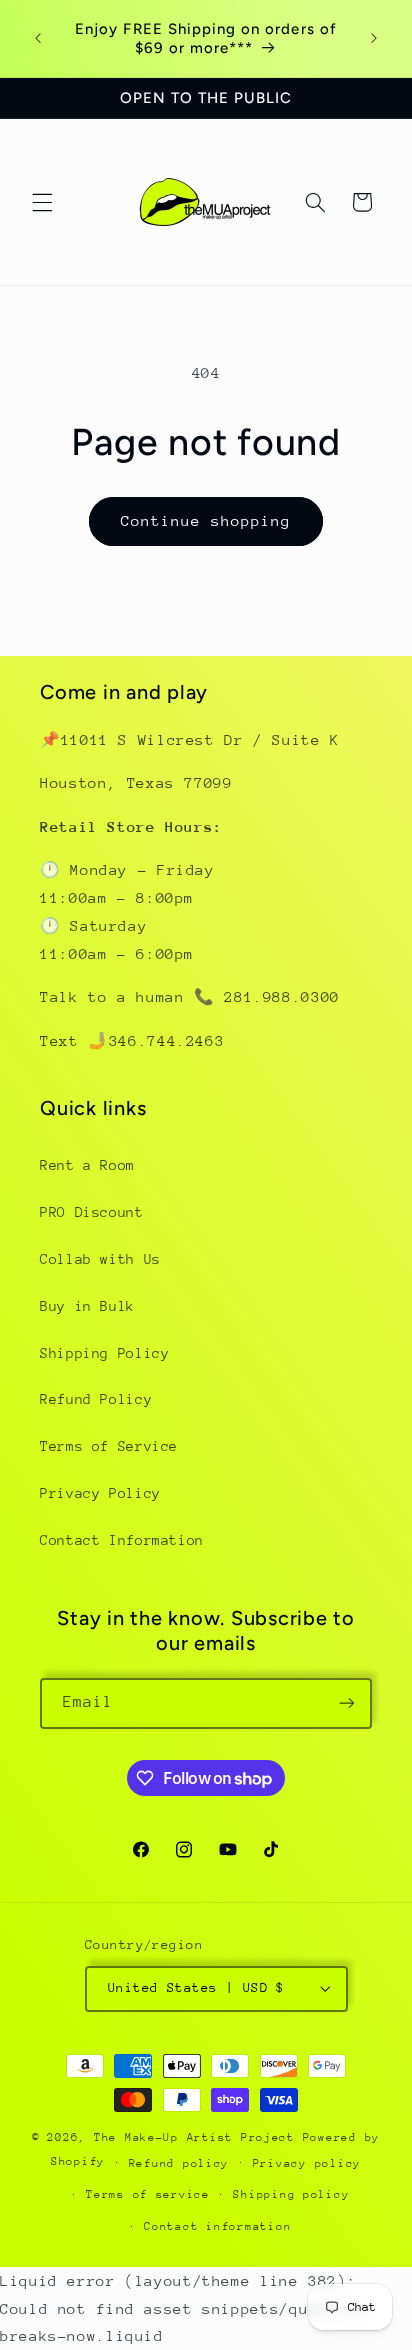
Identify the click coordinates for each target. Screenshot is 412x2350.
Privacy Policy (100, 1493)
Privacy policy (307, 2163)
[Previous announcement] (38, 39)
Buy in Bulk (87, 1306)
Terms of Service (109, 1446)
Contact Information (122, 1540)
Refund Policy (96, 1399)
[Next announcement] (374, 39)
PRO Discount (92, 1212)
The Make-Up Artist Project (198, 2137)
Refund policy (179, 2163)
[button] (42, 202)
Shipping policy (291, 2194)
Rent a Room (87, 1165)
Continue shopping (206, 520)
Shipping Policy (104, 1353)
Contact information (217, 2226)
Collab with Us (100, 1259)
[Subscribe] (347, 1703)
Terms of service (148, 2194)
